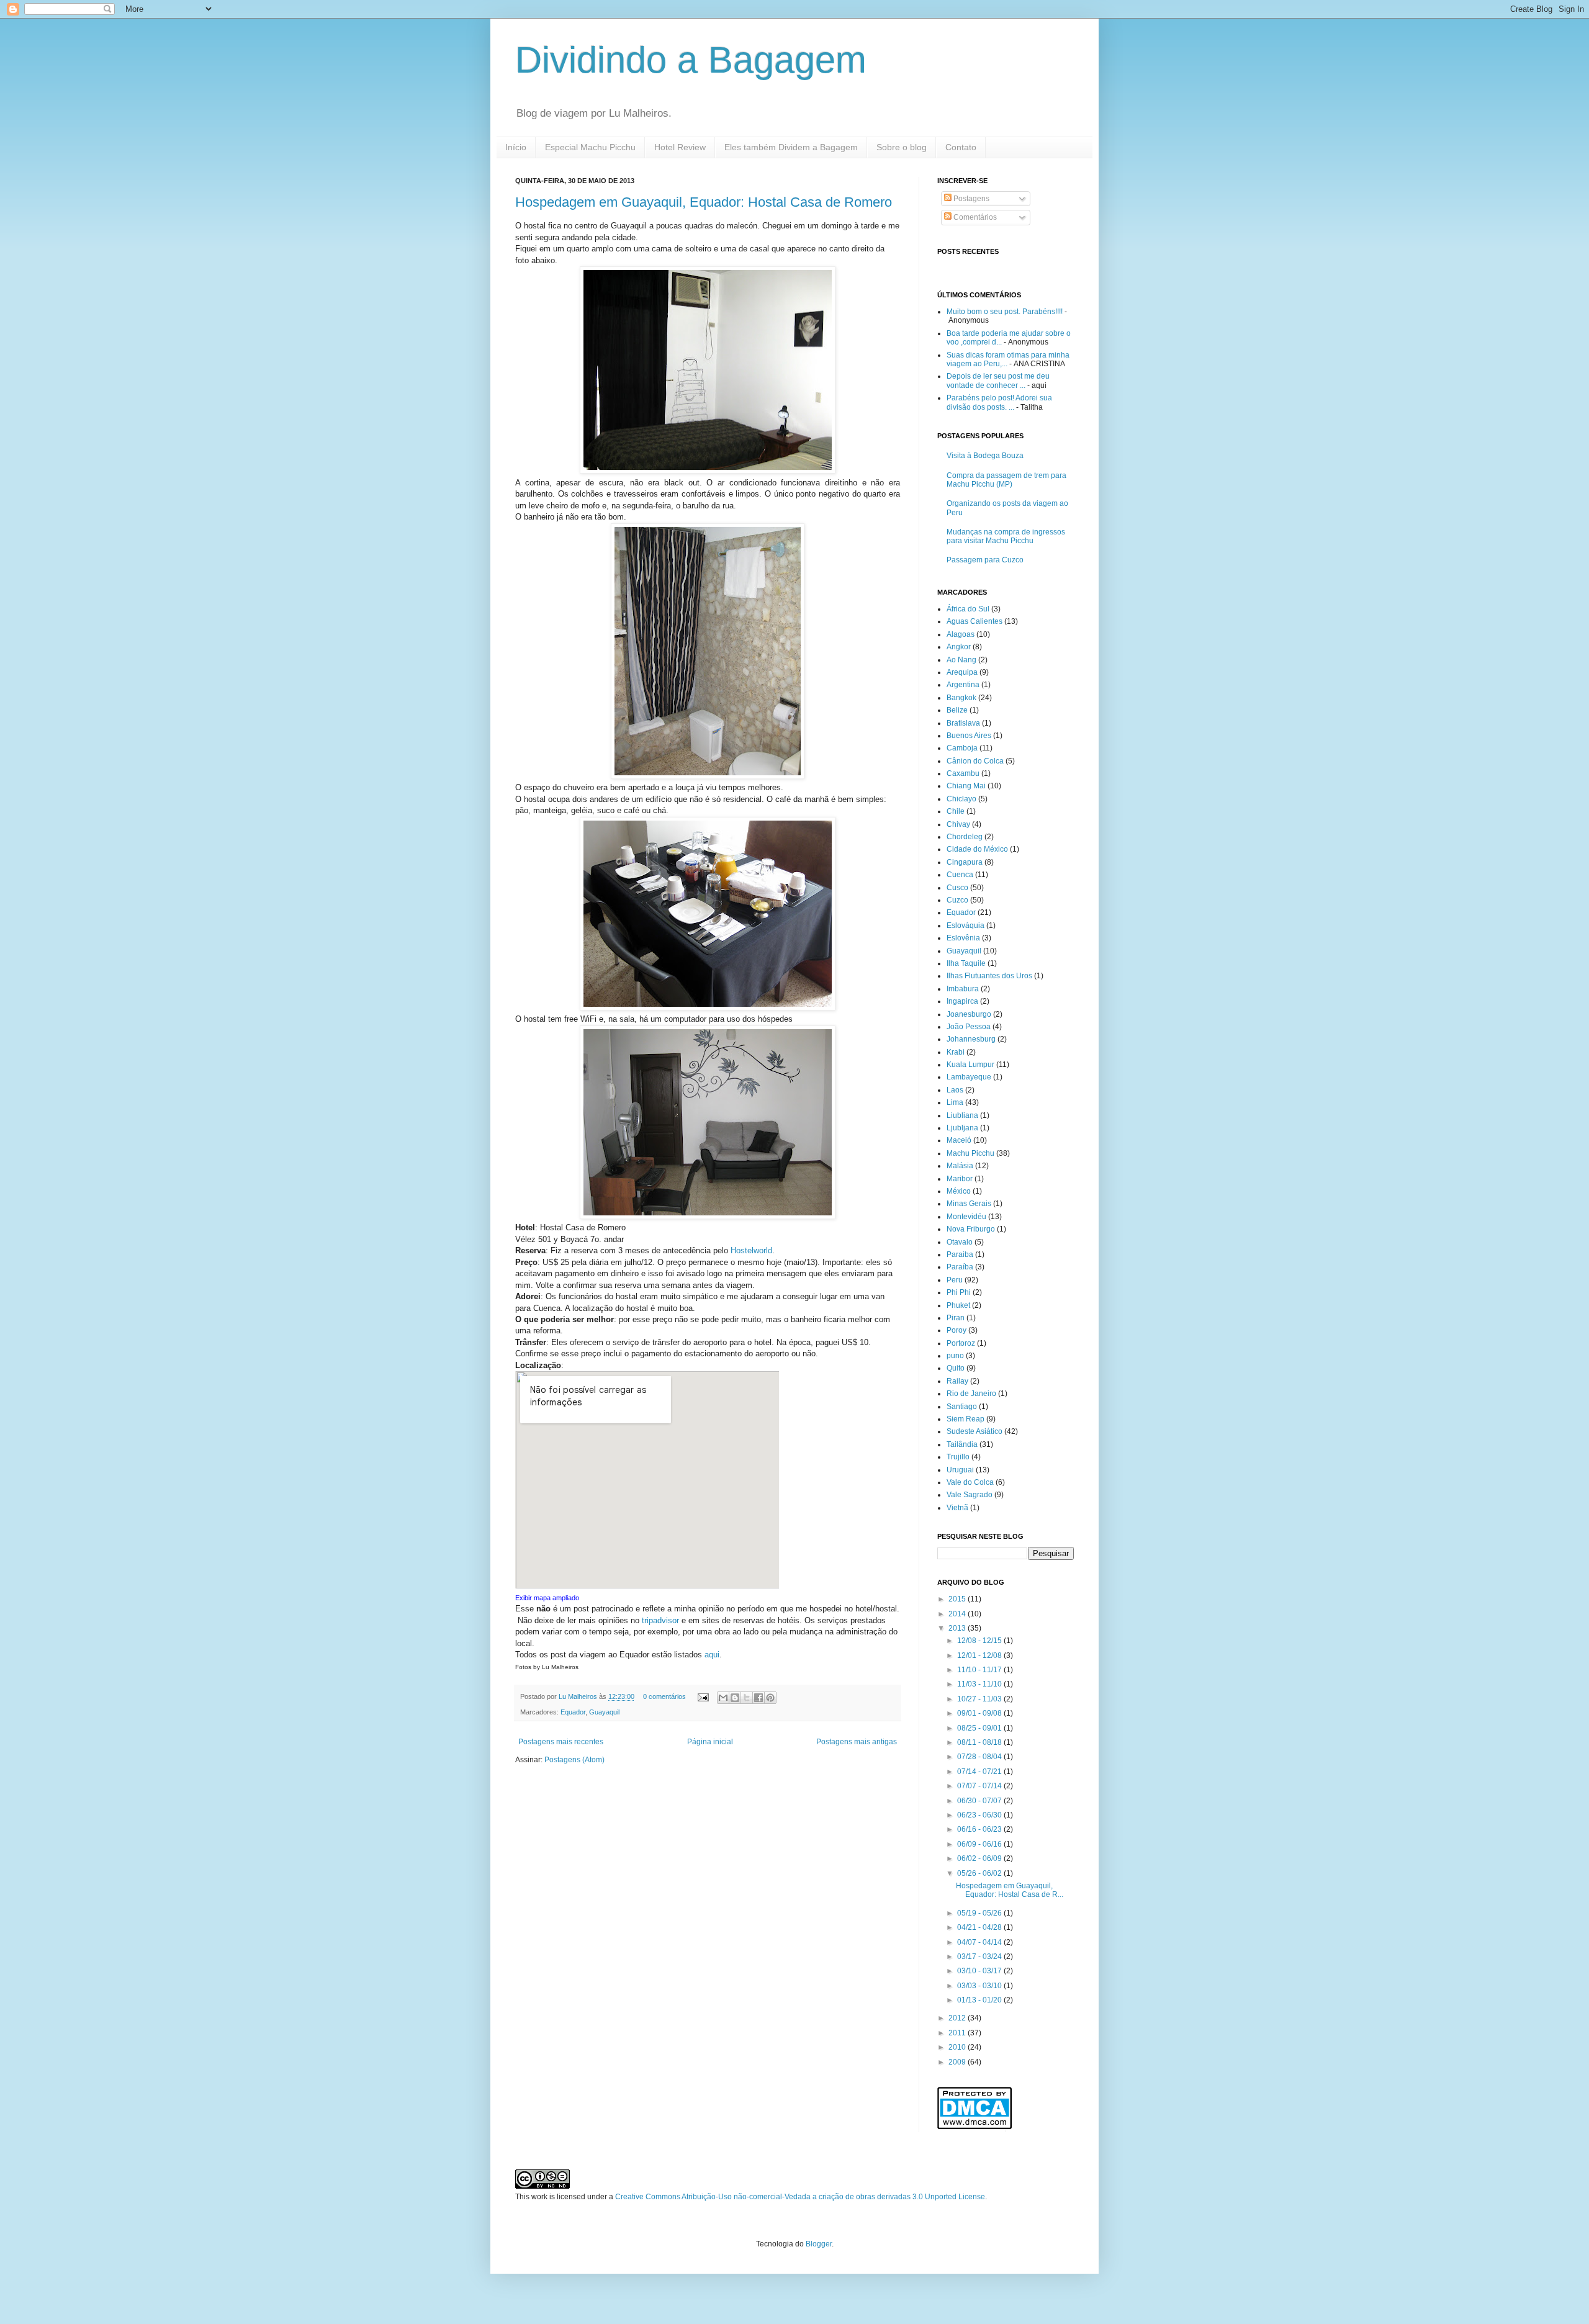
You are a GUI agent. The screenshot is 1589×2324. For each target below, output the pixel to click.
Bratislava (963, 723)
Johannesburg (971, 1039)
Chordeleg (965, 837)
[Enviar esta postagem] (703, 1696)
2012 (958, 2018)
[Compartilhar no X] (747, 1698)
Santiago (962, 1407)
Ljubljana (962, 1128)
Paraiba (960, 1254)
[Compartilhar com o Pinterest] (770, 1698)
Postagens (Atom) (574, 1760)
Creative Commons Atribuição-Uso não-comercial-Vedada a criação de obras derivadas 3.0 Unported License (800, 2197)
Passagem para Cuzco (985, 560)
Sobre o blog (902, 147)
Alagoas (961, 634)
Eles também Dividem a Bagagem (791, 147)
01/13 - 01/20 (980, 2000)
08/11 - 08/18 (980, 1742)
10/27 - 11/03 (980, 1699)
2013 (958, 1628)
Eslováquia (966, 926)
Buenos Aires (969, 736)
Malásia (960, 1166)
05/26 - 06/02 (980, 1873)
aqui (712, 1655)
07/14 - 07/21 (980, 1772)
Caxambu (963, 773)
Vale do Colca (970, 1482)
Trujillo (958, 1457)
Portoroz (961, 1343)
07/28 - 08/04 (980, 1757)
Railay (957, 1381)
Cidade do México (977, 849)
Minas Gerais (969, 1204)
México (959, 1191)
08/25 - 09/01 (980, 1728)
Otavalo (960, 1242)
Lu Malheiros (579, 1696)
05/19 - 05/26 (980, 1913)
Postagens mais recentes (561, 1742)
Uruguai (960, 1470)
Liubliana (962, 1115)
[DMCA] (975, 2127)
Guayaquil (604, 1712)
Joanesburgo (969, 1014)
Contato (961, 147)
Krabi (956, 1052)
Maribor (960, 1179)
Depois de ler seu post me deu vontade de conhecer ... (998, 381)
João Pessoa (969, 1027)
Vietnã (957, 1508)
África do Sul (968, 609)
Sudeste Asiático (975, 1431)
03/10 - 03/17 (980, 1971)
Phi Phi (959, 1292)
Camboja (962, 748)
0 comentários (664, 1696)
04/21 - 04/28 (980, 1927)
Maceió (959, 1140)
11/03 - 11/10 (980, 1684)
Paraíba (960, 1267)
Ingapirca (962, 1001)
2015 (958, 1599)
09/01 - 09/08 (980, 1713)
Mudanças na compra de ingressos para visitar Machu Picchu (1006, 536)
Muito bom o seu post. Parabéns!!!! (1005, 312)
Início (516, 147)
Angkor (959, 647)
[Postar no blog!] (735, 1698)
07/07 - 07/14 (980, 1786)
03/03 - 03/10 (980, 1986)
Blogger (819, 2244)
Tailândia (962, 1444)
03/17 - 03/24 (980, 1957)
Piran (956, 1318)
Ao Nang (961, 660)
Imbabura (963, 989)
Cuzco (957, 900)
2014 (958, 1614)
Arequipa (962, 672)
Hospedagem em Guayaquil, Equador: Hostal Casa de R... (1010, 1890)
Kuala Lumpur (970, 1065)
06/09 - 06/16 (980, 1844)
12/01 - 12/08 (980, 1655)
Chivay (958, 824)
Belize (957, 710)
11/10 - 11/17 (980, 1670)
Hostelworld (751, 1250)
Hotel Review (680, 147)
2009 (958, 2062)
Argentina (963, 685)
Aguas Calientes (975, 621)
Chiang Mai (966, 786)
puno (955, 1356)
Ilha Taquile (966, 963)
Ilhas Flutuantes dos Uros (989, 976)
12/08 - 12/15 (980, 1641)
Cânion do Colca (975, 761)
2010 (958, 2047)
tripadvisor (660, 1620)
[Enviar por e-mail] (723, 1698)
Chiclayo (961, 799)
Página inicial (710, 1742)
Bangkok (961, 698)
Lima (955, 1102)
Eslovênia (963, 938)
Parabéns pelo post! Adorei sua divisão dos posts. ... (999, 402)
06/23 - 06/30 (980, 1815)
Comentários (974, 217)
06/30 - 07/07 (980, 1801)
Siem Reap (966, 1419)
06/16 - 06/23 (980, 1829)
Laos (955, 1090)
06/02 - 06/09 (980, 1858)
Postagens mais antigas (857, 1742)
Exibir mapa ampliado (547, 1598)
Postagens (970, 199)
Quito (956, 1368)
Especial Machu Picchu (590, 147)
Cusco (957, 888)
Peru (955, 1280)
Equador (573, 1712)
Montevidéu (966, 1217)
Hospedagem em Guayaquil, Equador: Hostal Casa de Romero (704, 202)
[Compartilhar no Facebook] (758, 1698)
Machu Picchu (970, 1153)
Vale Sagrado (970, 1495)
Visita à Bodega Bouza (985, 456)
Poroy (957, 1330)
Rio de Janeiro (971, 1394)
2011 (958, 2033)
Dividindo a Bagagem (691, 60)
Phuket (958, 1305)
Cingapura (965, 862)
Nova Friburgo (971, 1229)
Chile (956, 811)
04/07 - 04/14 (980, 1942)
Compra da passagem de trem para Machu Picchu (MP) (1006, 480)
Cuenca (960, 875)
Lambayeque (969, 1077)
